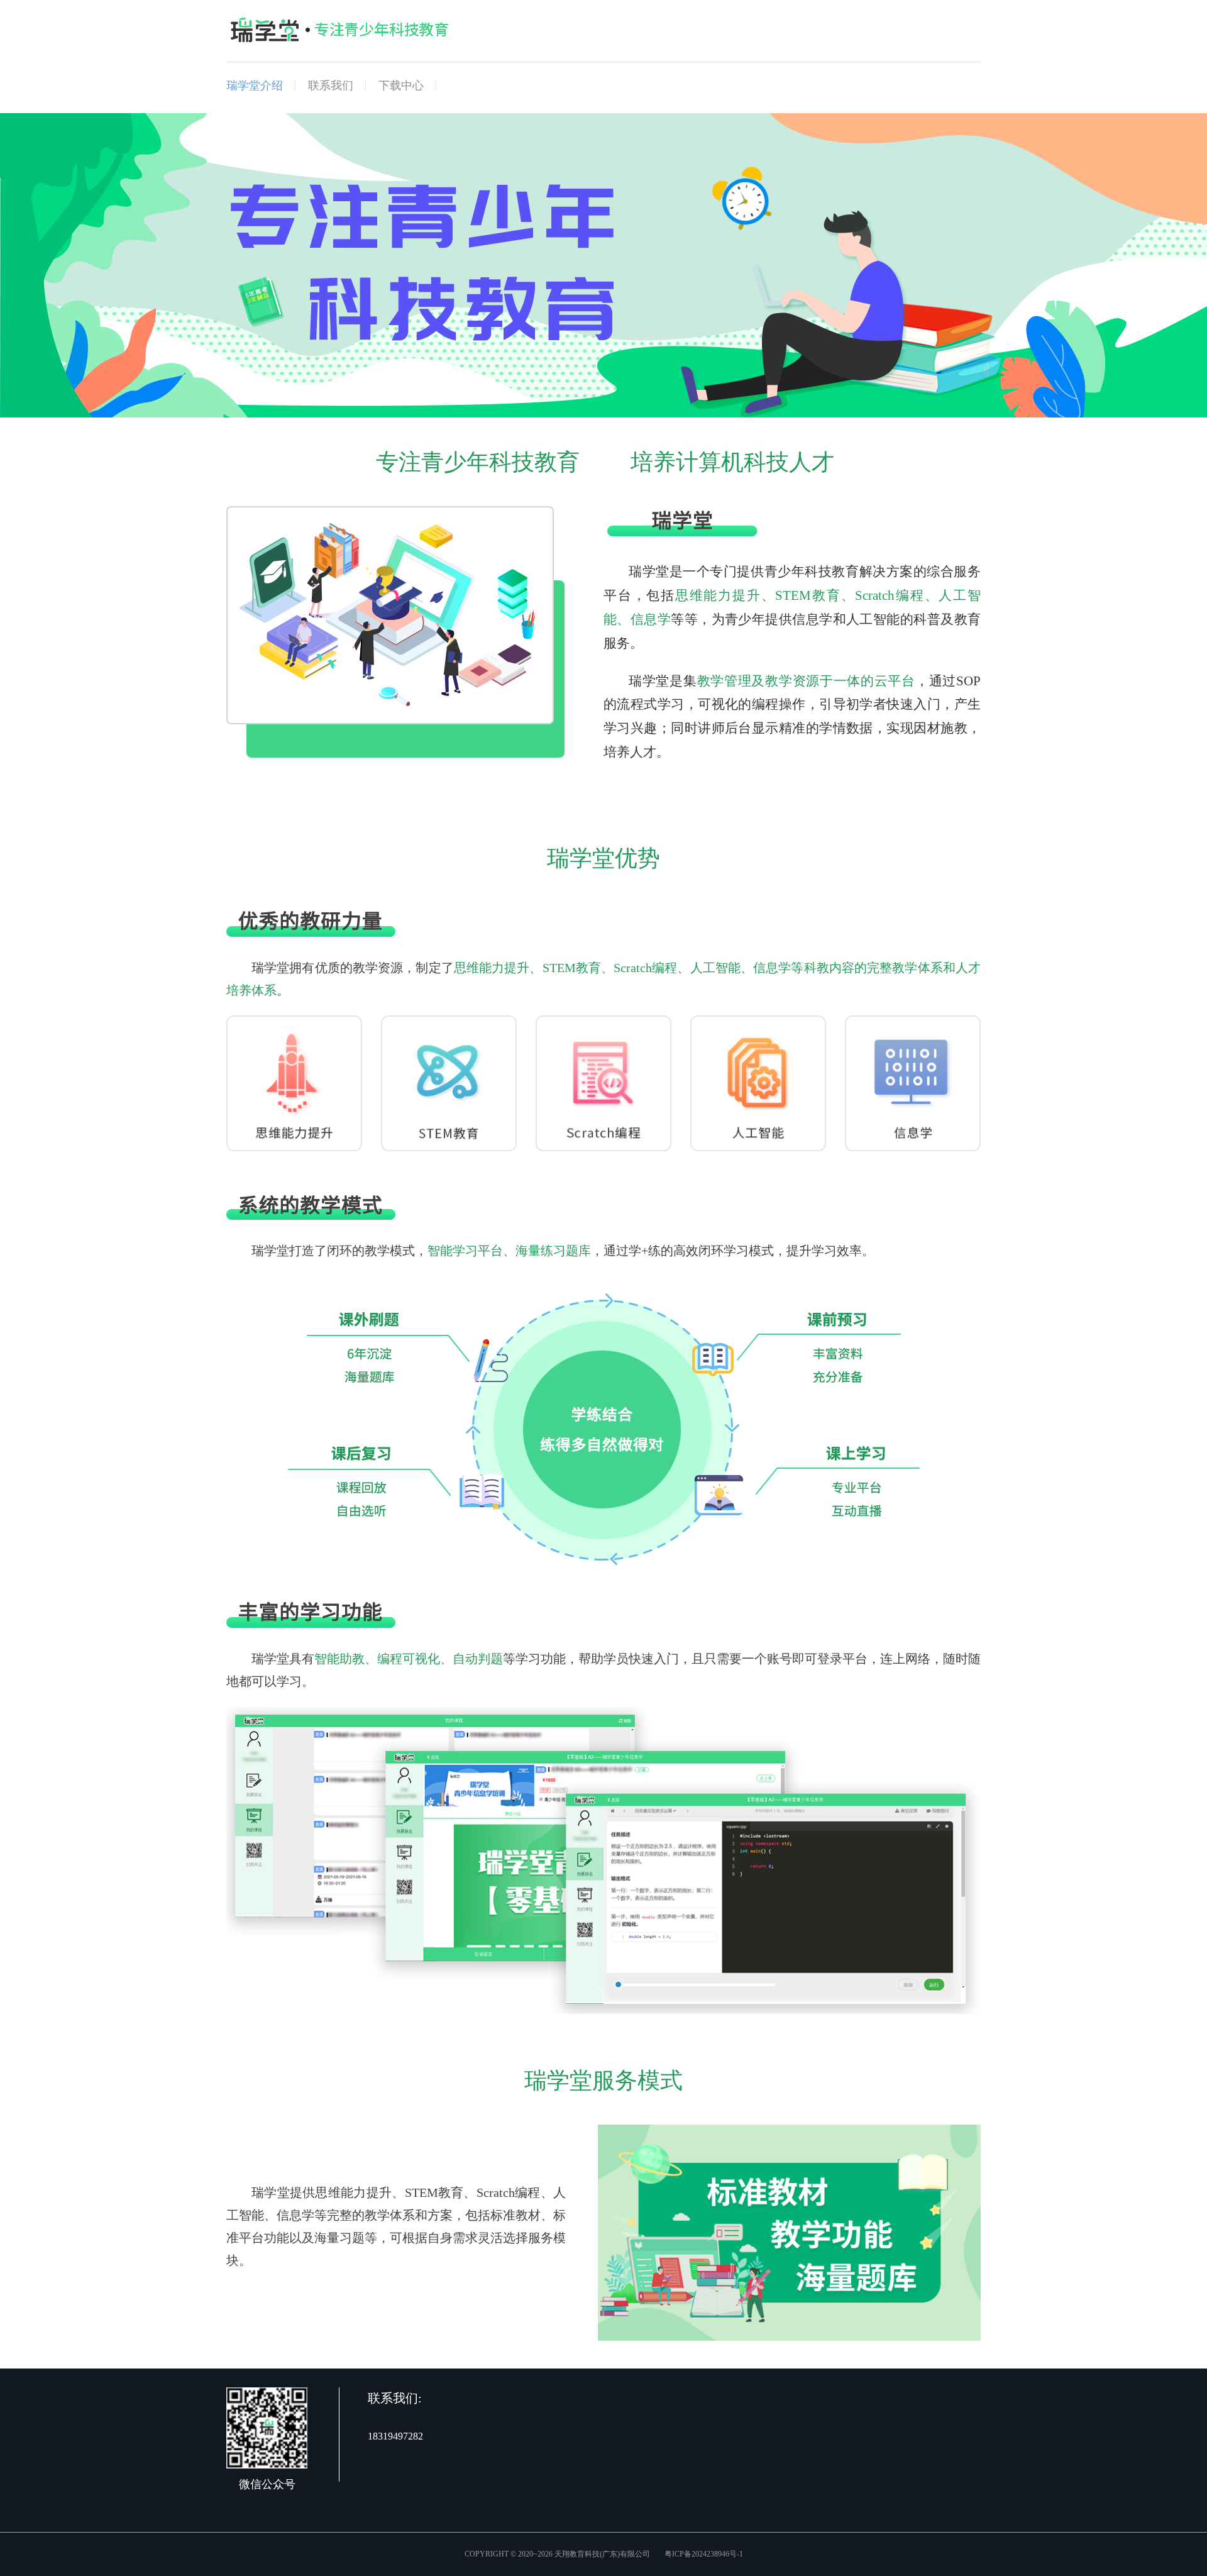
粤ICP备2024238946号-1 (704, 2554)
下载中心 (401, 86)
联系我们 (331, 86)
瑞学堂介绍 (255, 86)
